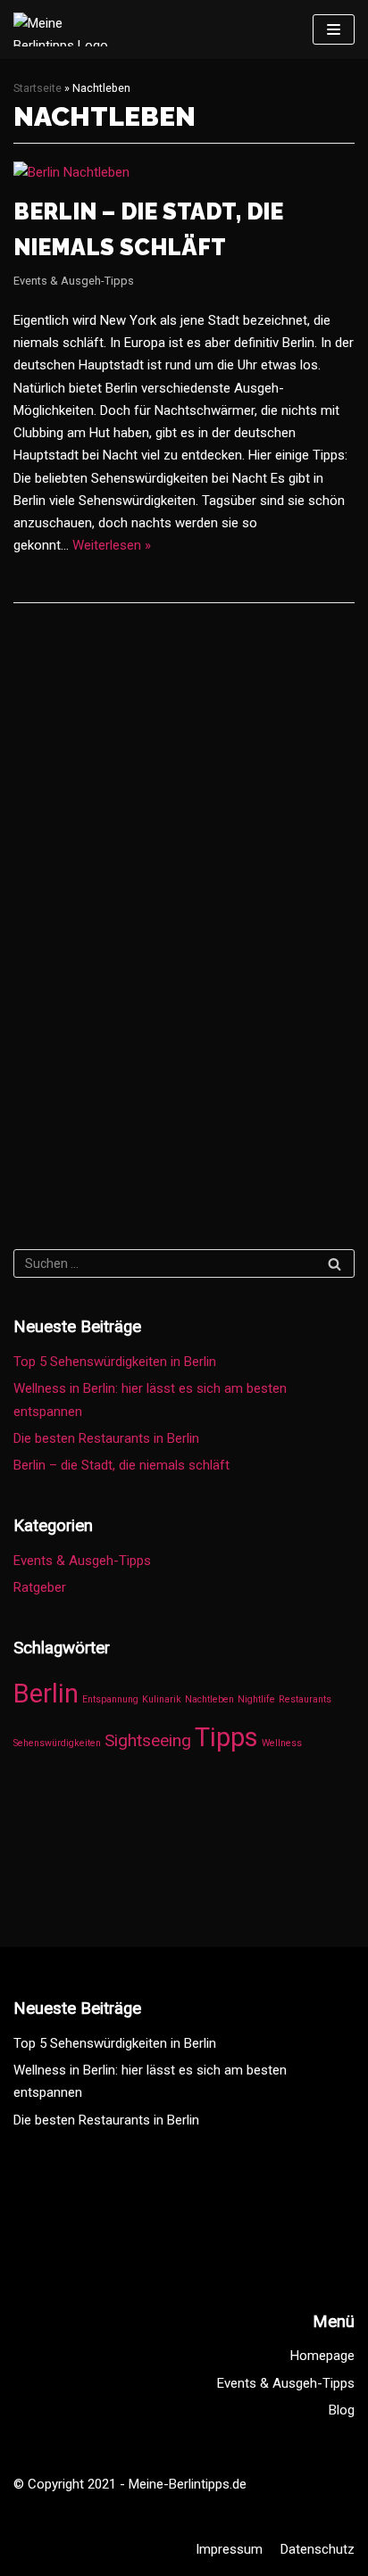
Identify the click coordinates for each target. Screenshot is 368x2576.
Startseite (38, 88)
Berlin (46, 1694)
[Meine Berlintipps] (67, 29)
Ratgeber (40, 1587)
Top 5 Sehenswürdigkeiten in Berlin (115, 1362)
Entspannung (110, 1699)
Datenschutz (318, 2549)
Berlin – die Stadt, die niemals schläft (121, 1465)
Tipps (226, 1737)
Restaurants (305, 1699)
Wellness (282, 1743)
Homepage (322, 2356)
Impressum (229, 2549)
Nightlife (256, 1699)
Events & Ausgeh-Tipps (74, 281)
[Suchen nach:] (184, 1263)
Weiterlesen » (112, 545)
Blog (342, 2410)
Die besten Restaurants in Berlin (106, 1438)
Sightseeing (148, 1740)
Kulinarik (162, 1699)
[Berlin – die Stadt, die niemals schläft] (71, 172)
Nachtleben (209, 1699)
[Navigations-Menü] (334, 29)
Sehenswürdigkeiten (57, 1743)
